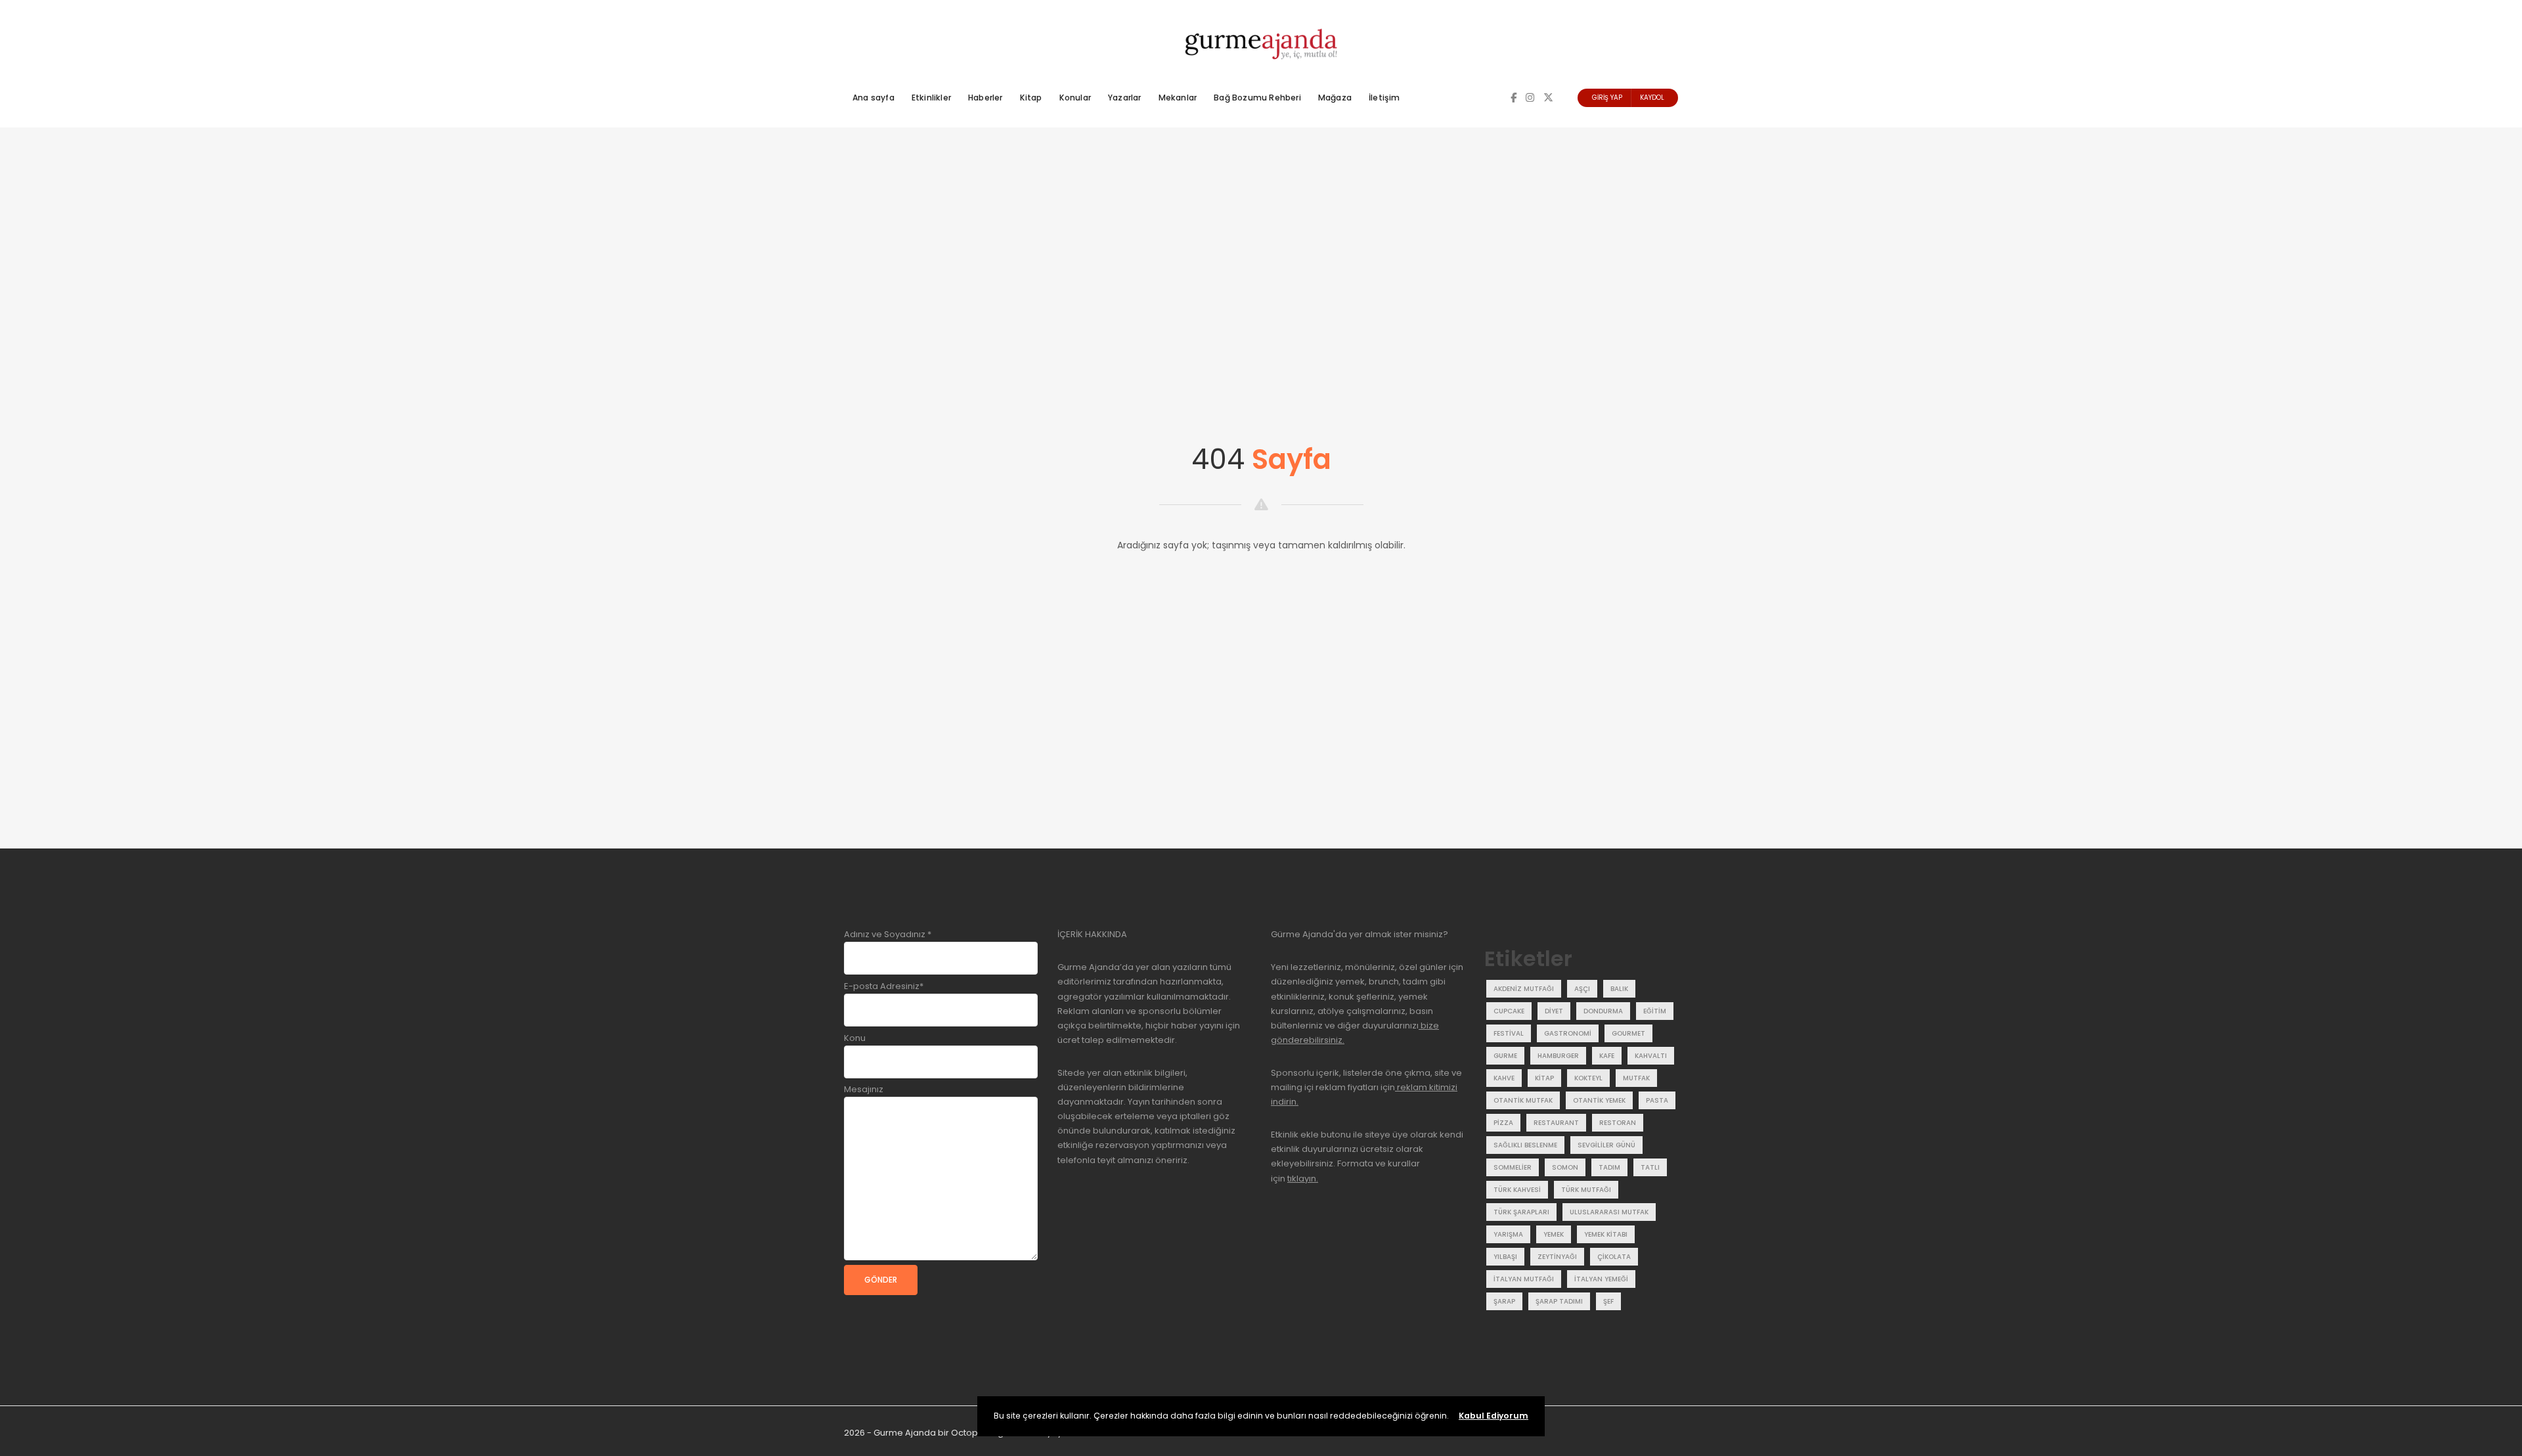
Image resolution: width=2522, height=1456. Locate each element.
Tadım (1609, 1167)
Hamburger (1558, 1056)
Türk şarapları (1521, 1212)
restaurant (1556, 1123)
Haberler (985, 98)
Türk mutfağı (1586, 1190)
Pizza (1503, 1123)
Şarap (1504, 1301)
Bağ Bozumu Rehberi (1257, 98)
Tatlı (1650, 1167)
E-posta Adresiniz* (884, 986)
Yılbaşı (1505, 1257)
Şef (1608, 1301)
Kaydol (1652, 98)
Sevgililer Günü (1606, 1145)
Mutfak (1636, 1078)
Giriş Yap (1607, 98)
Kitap (1031, 98)
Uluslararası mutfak (1609, 1212)
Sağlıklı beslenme (1525, 1145)
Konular (1075, 98)
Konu (855, 1038)
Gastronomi (1568, 1033)
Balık (1619, 989)
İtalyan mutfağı (1524, 1279)
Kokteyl (1588, 1078)
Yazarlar (1125, 98)
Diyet (1554, 1011)
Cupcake (1509, 1011)
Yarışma (1508, 1234)
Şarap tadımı (1559, 1301)
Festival (1509, 1033)
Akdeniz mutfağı (1524, 989)
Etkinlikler (931, 98)
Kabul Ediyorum (1493, 1416)
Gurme (1505, 1056)
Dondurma (1603, 1011)
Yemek (1554, 1234)
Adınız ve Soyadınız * (888, 934)
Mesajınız (864, 1089)
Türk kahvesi (1517, 1190)
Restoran (1618, 1123)
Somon (1565, 1167)
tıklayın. (1303, 1179)
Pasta (1657, 1100)
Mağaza (1335, 98)
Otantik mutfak (1523, 1100)
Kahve (1504, 1078)
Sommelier (1513, 1167)
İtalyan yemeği (1601, 1279)
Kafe (1607, 1056)
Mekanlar (1178, 98)
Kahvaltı (1651, 1056)
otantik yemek (1599, 1100)
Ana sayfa (874, 98)
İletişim (1384, 98)
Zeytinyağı (1557, 1257)
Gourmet (1628, 1033)
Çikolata (1614, 1257)
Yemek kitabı (1606, 1234)
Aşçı (1582, 989)
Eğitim (1655, 1011)
